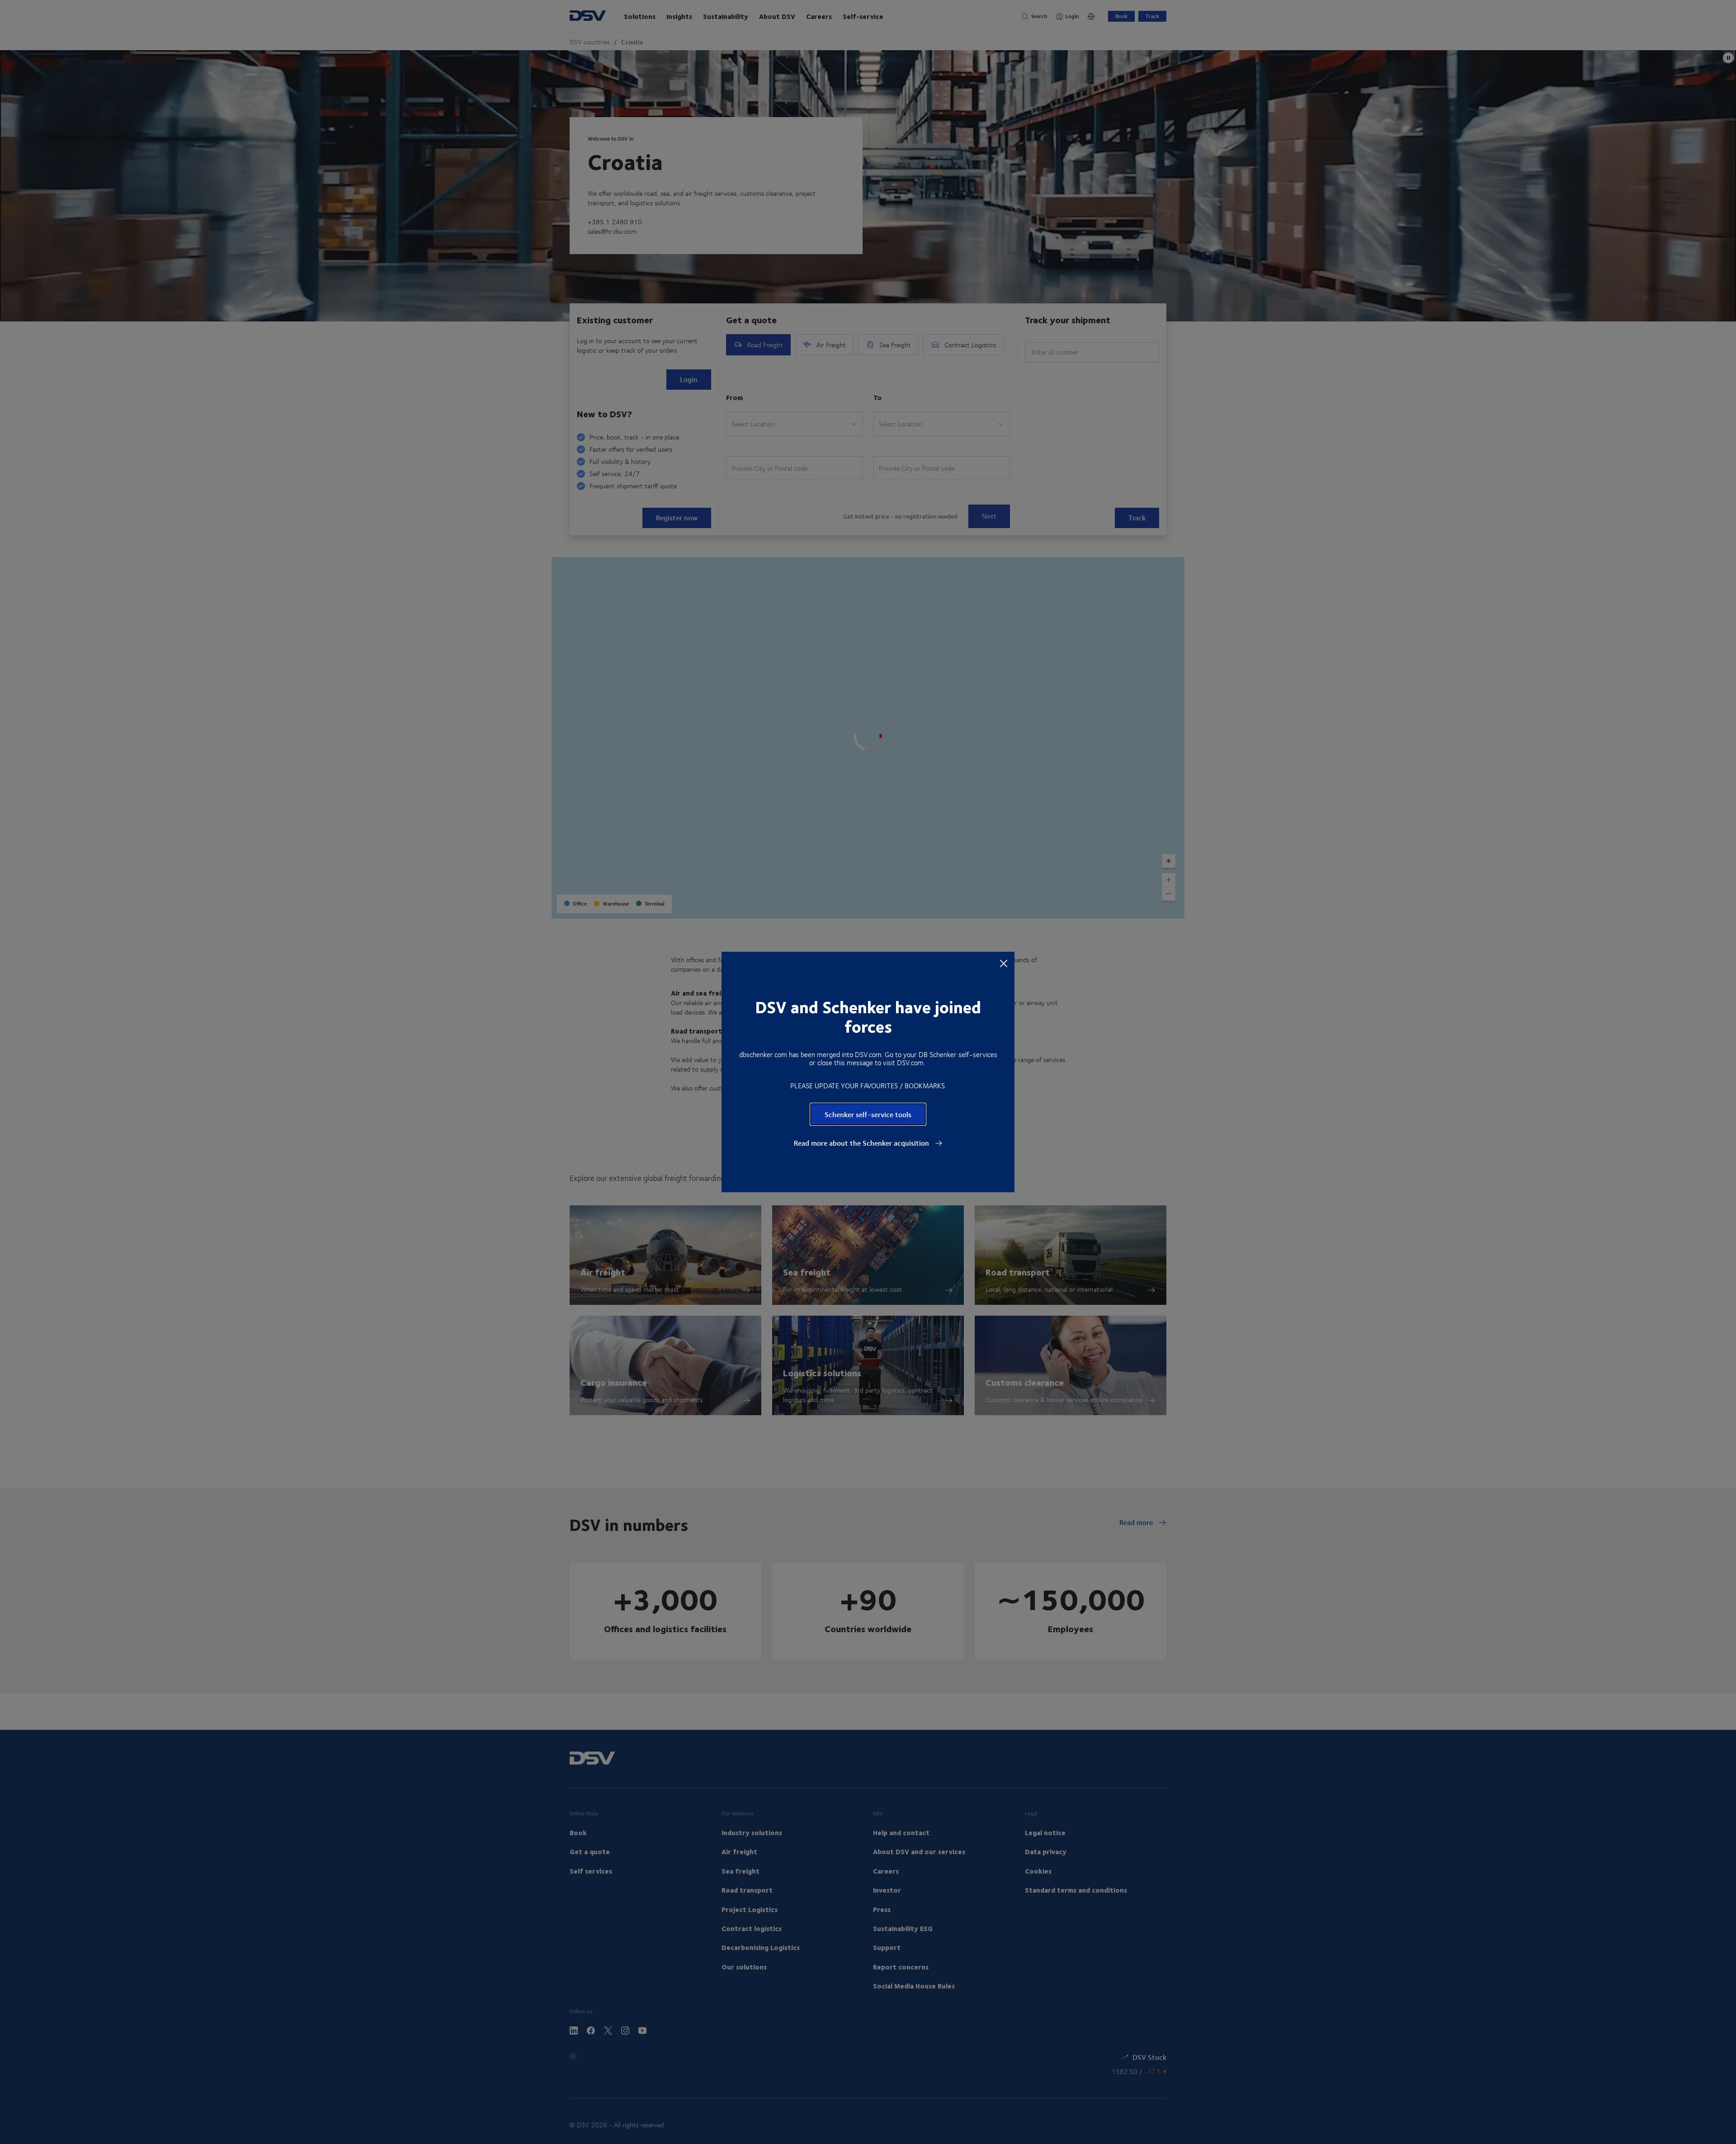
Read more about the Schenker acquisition (862, 1143)
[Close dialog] (1004, 963)
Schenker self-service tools (868, 1114)
